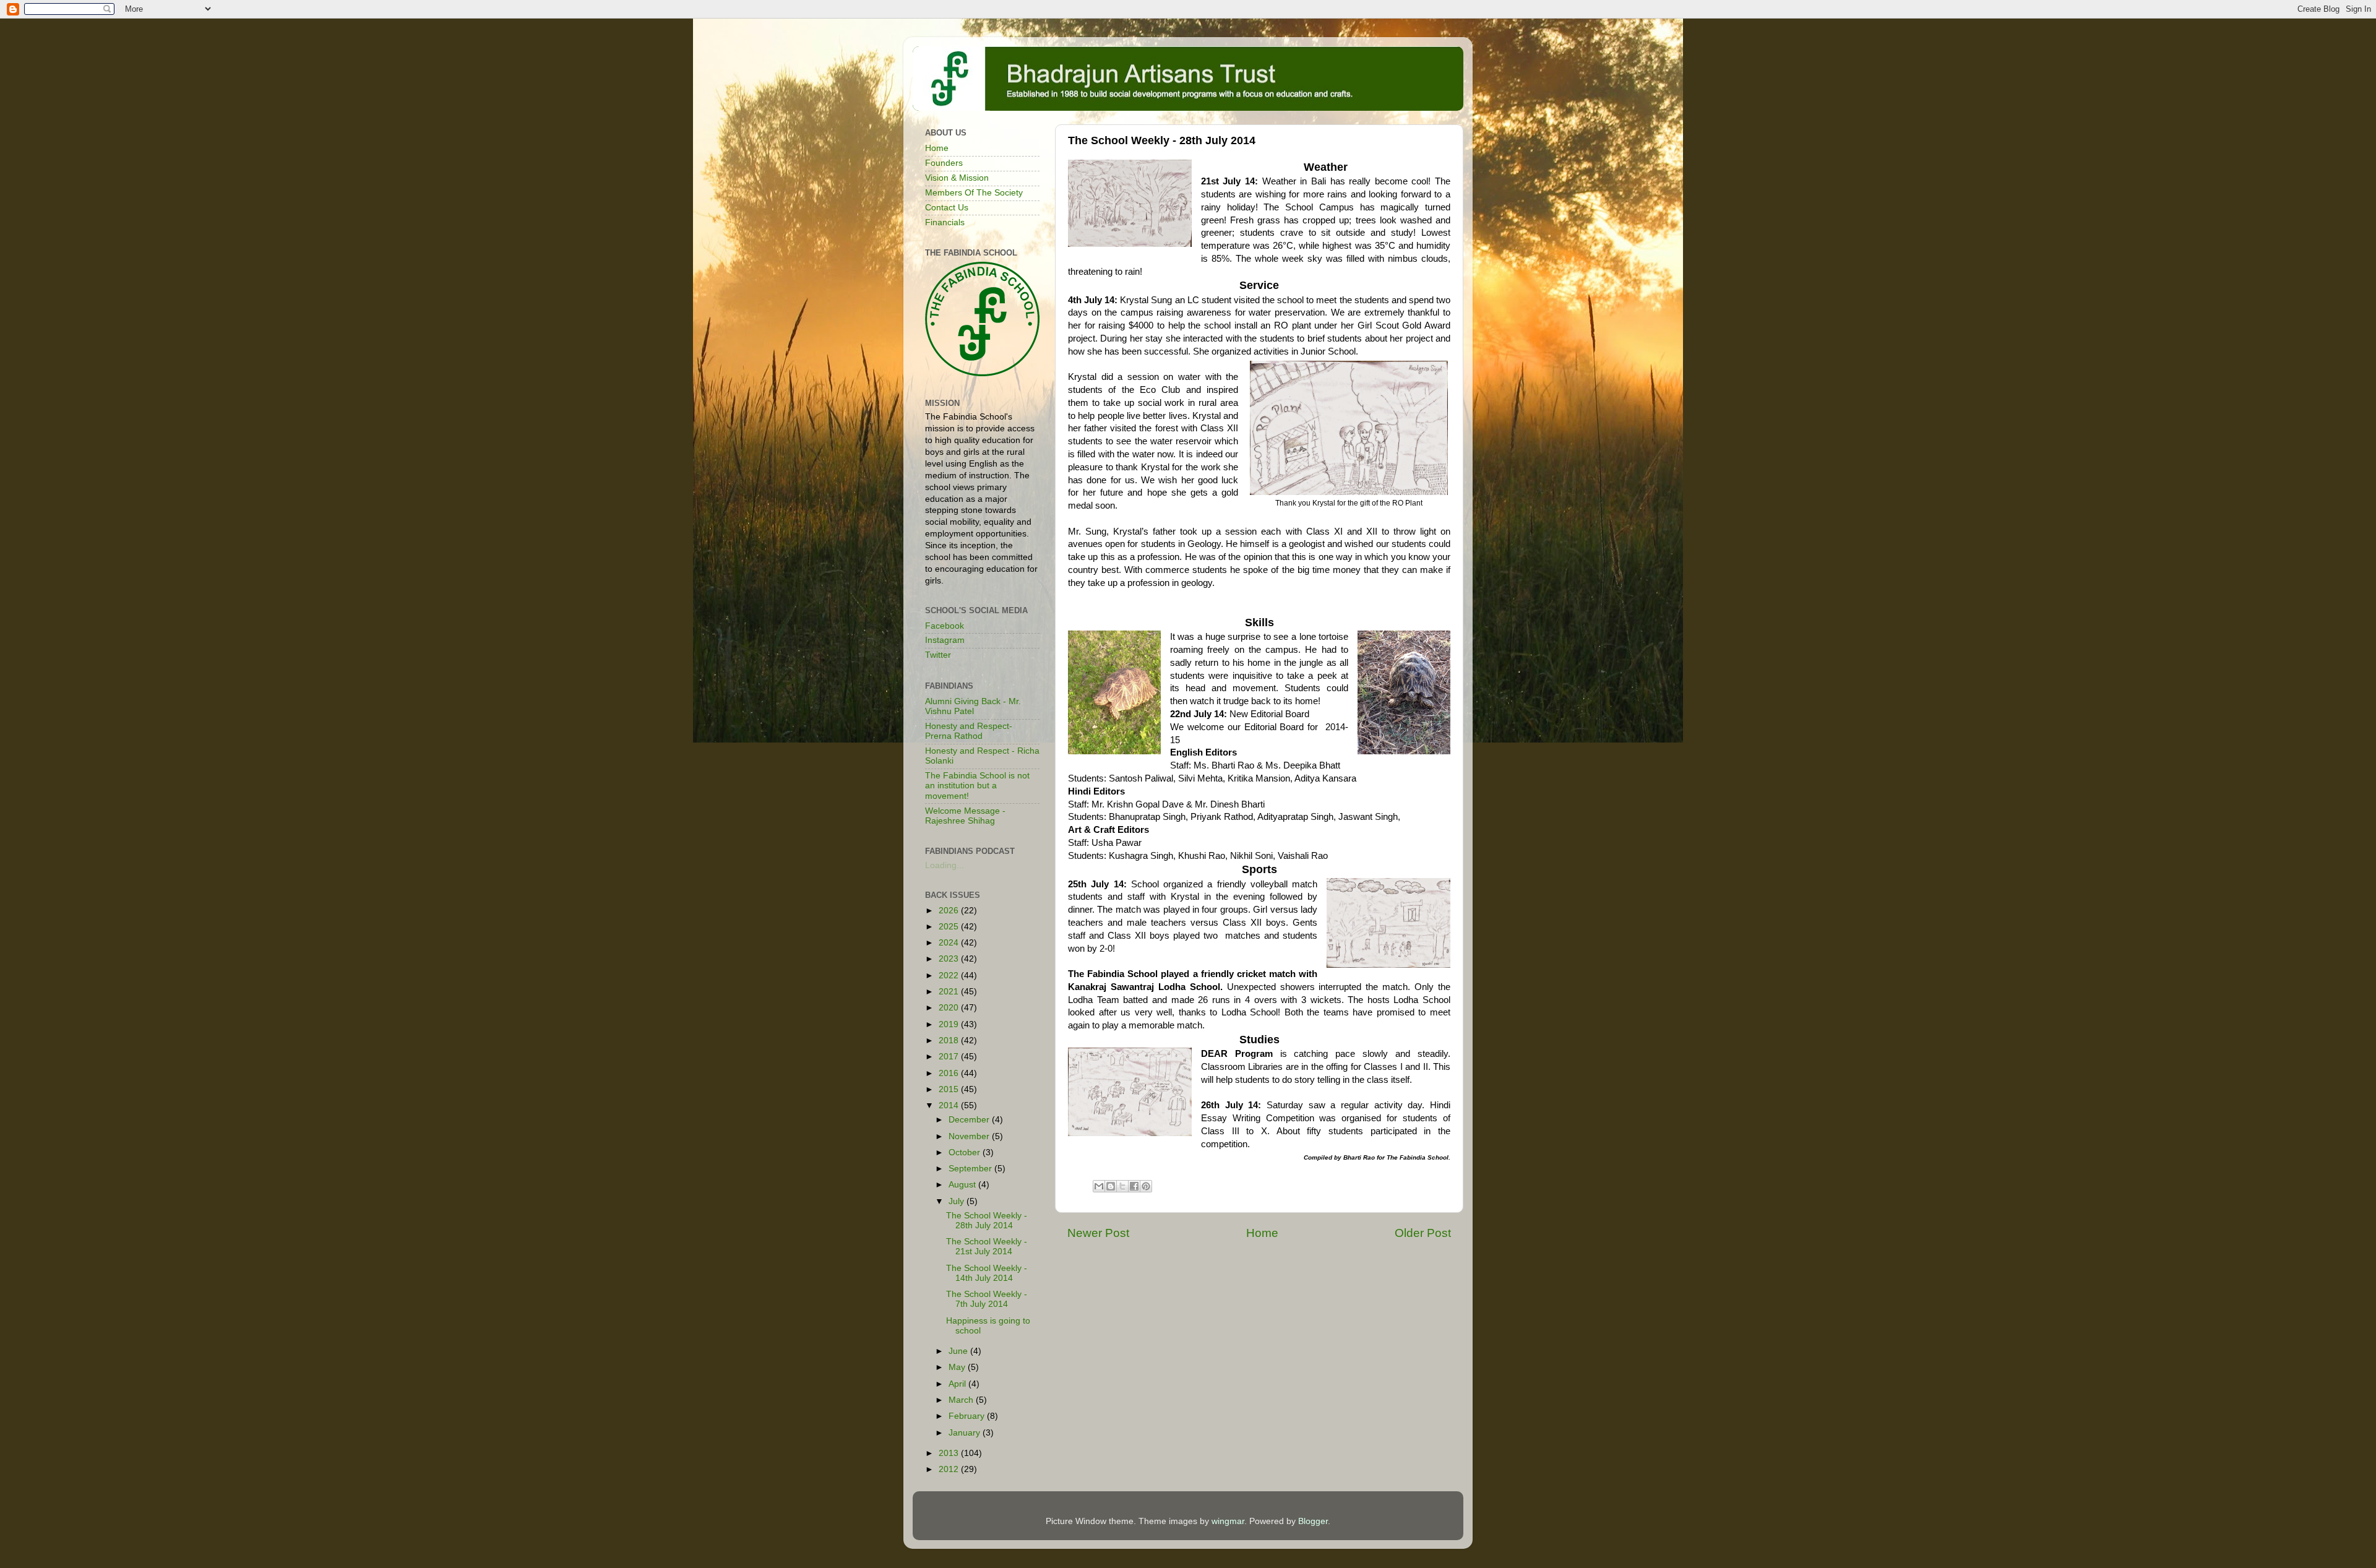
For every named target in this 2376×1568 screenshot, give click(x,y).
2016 (950, 1073)
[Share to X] (1122, 1186)
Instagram (945, 640)
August (963, 1185)
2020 (950, 1008)
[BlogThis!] (1111, 1186)
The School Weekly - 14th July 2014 (987, 1273)
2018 (950, 1040)
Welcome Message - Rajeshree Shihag (965, 816)
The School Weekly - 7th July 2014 (987, 1299)
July (958, 1201)
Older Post (1423, 1233)
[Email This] (1099, 1186)
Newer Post (1098, 1233)
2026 (950, 911)
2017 (950, 1057)
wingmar (1228, 1521)
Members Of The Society (974, 193)
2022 (950, 976)
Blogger (1313, 1521)
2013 (950, 1453)
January (966, 1433)
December (970, 1120)
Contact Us (947, 208)
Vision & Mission (957, 178)
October (966, 1152)
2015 (950, 1089)
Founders (944, 163)
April (958, 1384)
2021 (950, 992)
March (962, 1400)
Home (1262, 1233)
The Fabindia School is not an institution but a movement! (977, 786)
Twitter (938, 655)
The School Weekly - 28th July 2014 (987, 1221)
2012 (950, 1469)
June (959, 1351)
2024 (950, 943)
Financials (945, 222)
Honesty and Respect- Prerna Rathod (969, 731)
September (971, 1169)
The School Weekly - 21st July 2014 (987, 1247)
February (968, 1416)
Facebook (945, 626)
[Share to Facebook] (1134, 1186)
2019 (950, 1024)
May (958, 1367)
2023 (950, 959)
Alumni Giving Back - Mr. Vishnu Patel (973, 706)
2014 (950, 1105)
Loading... (945, 865)
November (970, 1136)
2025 (950, 927)
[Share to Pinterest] (1146, 1186)
